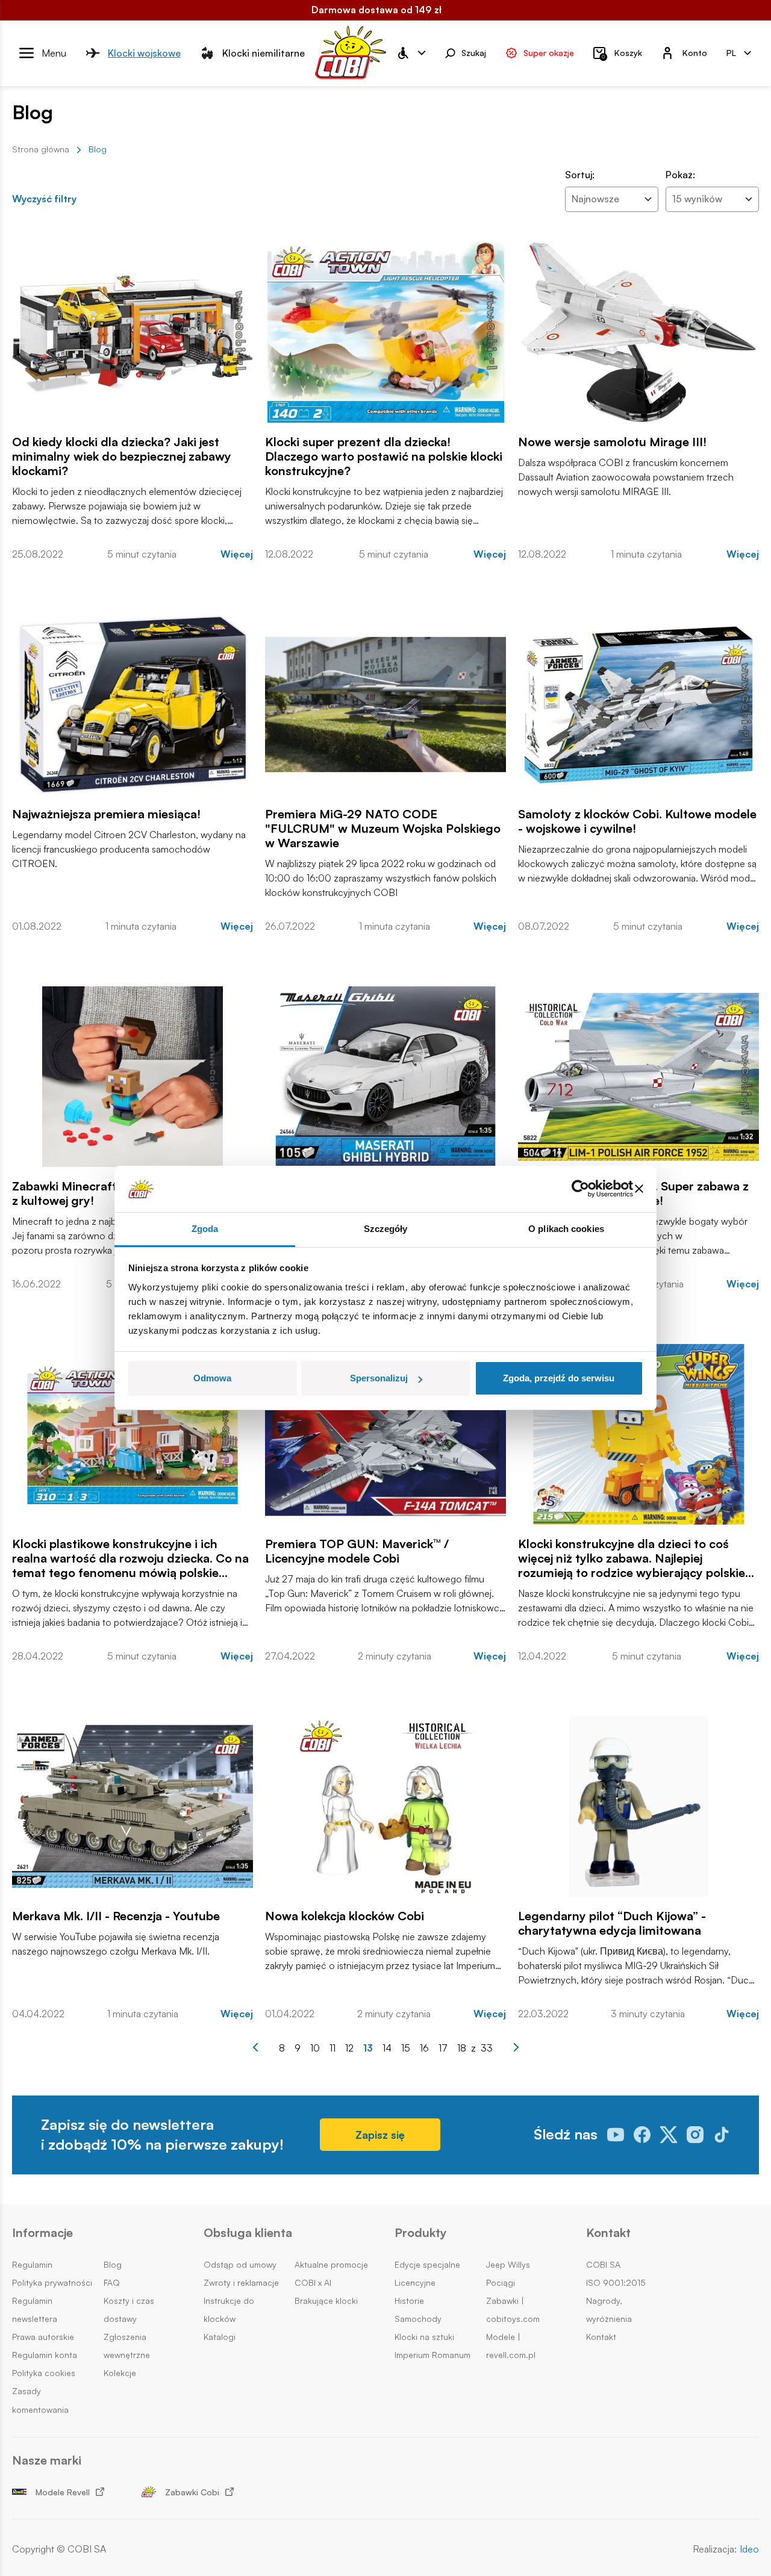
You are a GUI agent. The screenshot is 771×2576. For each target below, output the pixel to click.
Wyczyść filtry (44, 199)
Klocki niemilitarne (264, 52)
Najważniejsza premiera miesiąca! (106, 814)
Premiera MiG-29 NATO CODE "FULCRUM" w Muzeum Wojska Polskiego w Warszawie (383, 829)
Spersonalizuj (379, 1378)
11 (332, 2048)
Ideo (749, 2549)
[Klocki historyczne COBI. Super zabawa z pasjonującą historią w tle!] (638, 1077)
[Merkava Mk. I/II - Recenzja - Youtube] (133, 1806)
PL (731, 52)
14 (387, 2048)
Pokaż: (680, 175)
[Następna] (516, 2047)
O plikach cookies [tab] (566, 1229)
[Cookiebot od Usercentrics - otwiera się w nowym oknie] (580, 1189)
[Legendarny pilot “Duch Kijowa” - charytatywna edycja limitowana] (638, 1806)
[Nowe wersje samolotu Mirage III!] (638, 332)
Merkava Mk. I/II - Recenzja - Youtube (116, 1916)
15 (406, 2048)
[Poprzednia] (255, 2047)
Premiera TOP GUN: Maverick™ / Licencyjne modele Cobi (357, 1551)
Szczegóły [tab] (386, 1229)
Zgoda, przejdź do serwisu (559, 1378)
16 (424, 2048)
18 (462, 2048)
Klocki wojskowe (144, 52)
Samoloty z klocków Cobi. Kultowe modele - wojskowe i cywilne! (637, 821)
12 (349, 2048)
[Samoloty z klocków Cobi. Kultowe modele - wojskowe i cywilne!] (638, 705)
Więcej (237, 554)
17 (443, 2048)
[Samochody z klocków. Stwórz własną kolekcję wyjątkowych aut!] (385, 1077)
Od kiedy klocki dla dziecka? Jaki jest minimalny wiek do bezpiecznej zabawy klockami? (122, 456)
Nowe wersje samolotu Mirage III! (612, 442)
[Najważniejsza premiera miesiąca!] (133, 705)
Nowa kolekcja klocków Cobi (345, 1916)
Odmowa (212, 1378)
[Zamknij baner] (639, 1189)
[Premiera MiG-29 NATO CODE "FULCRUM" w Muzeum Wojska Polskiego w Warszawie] (385, 705)
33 (487, 2048)
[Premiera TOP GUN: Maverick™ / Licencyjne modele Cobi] (385, 1434)
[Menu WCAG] (411, 53)
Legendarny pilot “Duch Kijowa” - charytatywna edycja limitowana (612, 1923)
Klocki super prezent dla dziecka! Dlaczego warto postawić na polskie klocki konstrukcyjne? (384, 456)
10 (315, 2048)
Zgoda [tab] (205, 1229)
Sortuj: (580, 175)
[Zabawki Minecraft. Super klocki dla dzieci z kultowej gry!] (133, 1077)
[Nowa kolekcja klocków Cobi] (385, 1806)
